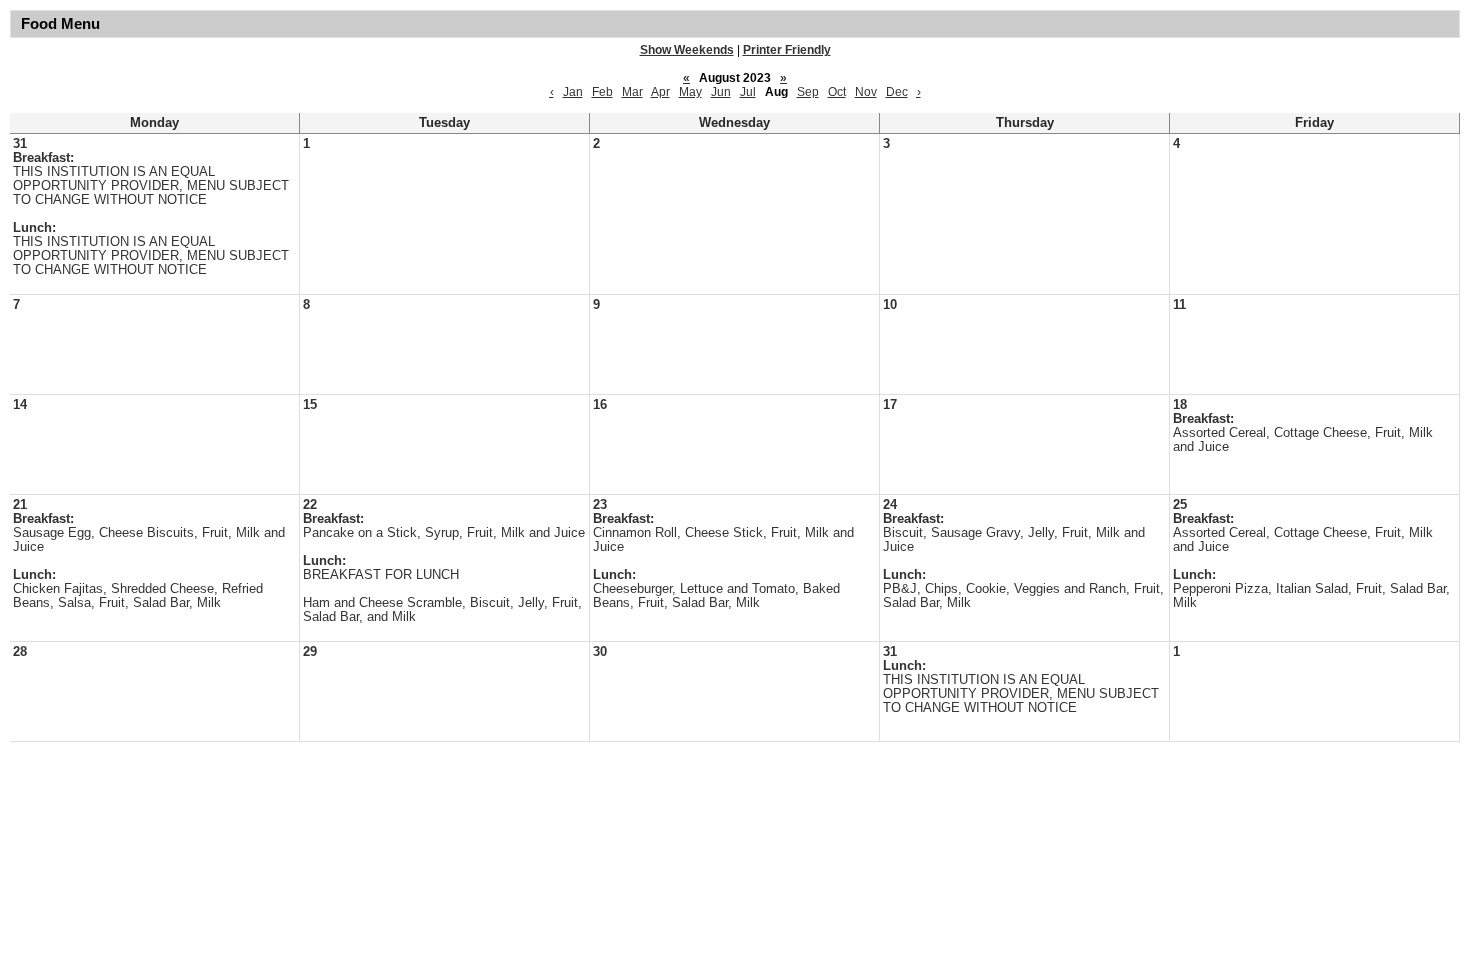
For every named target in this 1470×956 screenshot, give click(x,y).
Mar (632, 92)
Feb (602, 92)
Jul (748, 92)
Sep (808, 92)
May (690, 92)
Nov (866, 92)
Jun (721, 92)
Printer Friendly (787, 50)
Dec (897, 92)
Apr (660, 92)
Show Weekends (687, 50)
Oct (837, 92)
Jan (573, 92)
